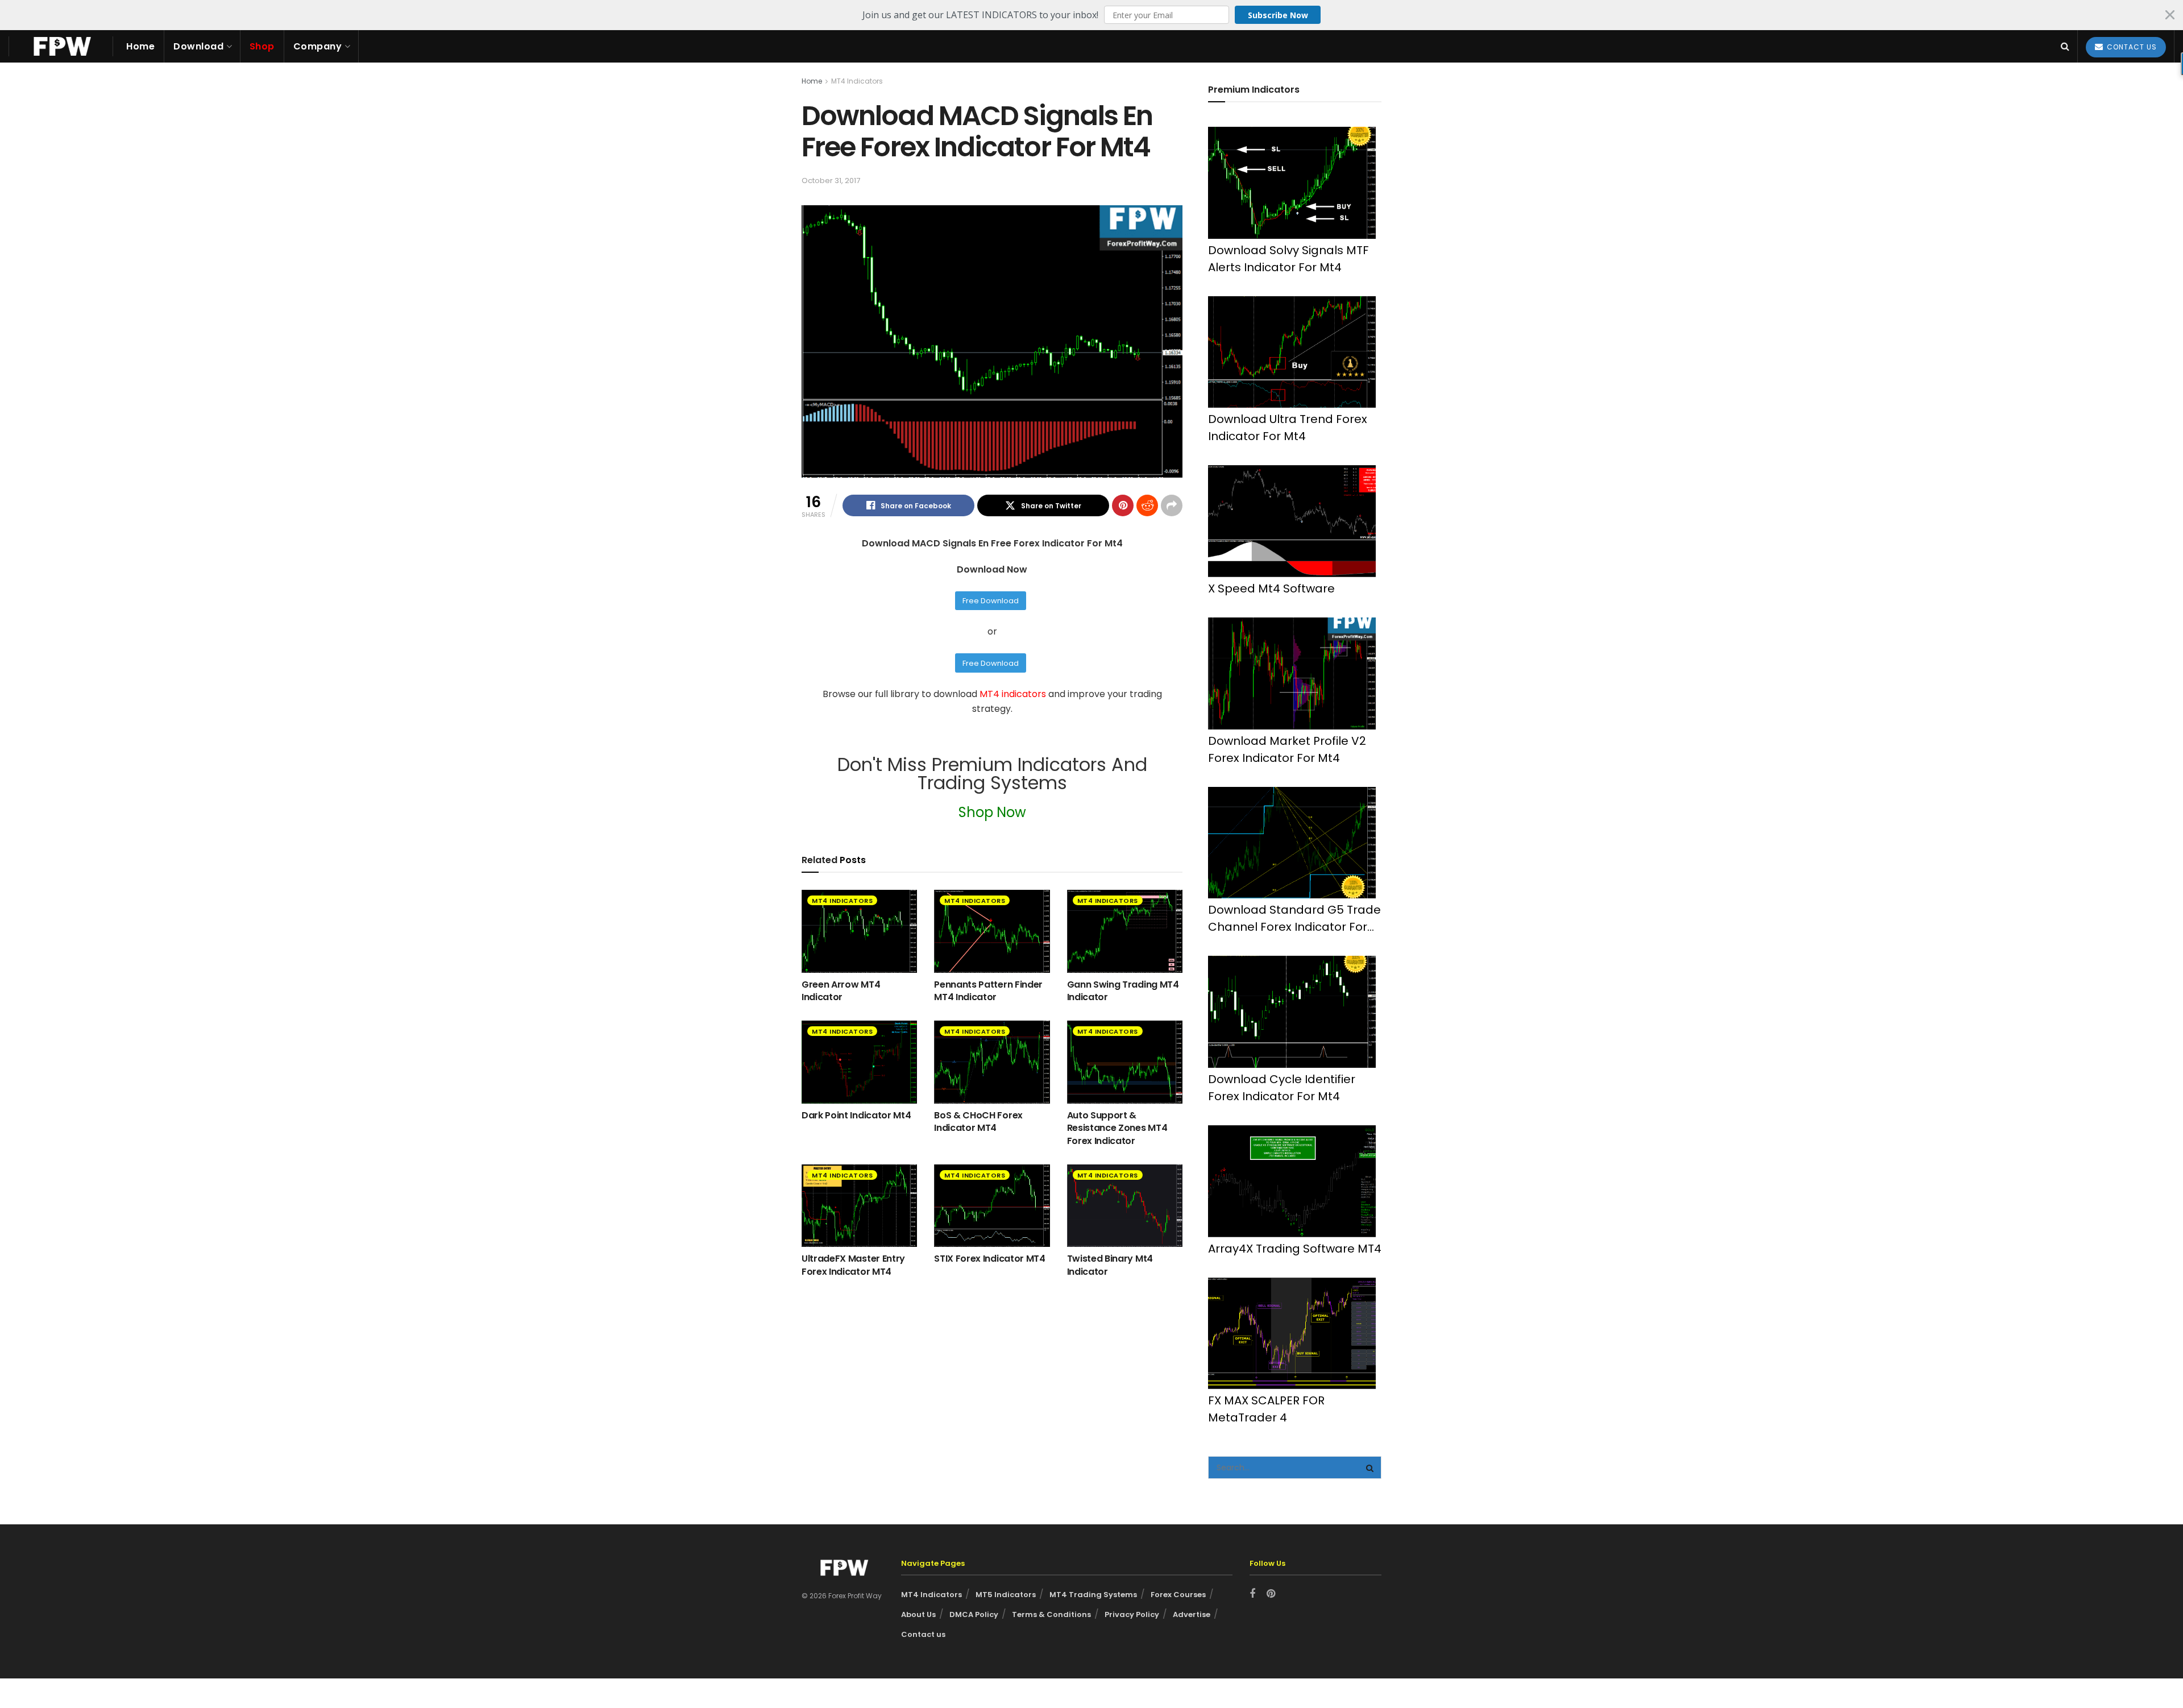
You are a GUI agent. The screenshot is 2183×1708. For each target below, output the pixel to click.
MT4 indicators (1014, 694)
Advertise (1192, 1614)
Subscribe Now (1278, 15)
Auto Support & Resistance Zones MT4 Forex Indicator (1117, 1128)
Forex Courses (1178, 1595)
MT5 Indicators (1006, 1595)
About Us (918, 1614)
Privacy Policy (1132, 1614)
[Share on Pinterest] (1123, 505)
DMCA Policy (974, 1614)
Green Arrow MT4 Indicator (841, 991)
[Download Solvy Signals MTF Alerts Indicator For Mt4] (1292, 183)
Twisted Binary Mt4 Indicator (1110, 1265)
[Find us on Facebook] (1252, 1594)
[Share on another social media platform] (1172, 505)
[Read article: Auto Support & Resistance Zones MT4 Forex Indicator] (1125, 1062)
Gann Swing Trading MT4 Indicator (1123, 991)
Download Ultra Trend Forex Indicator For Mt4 (1288, 428)
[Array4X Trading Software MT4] (1292, 1181)
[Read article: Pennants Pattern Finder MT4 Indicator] (992, 931)
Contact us (923, 1634)
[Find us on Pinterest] (1271, 1594)
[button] (1091, 15)
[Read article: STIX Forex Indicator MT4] (992, 1206)
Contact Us (2131, 47)
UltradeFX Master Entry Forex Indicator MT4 (853, 1265)
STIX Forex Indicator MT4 (989, 1259)
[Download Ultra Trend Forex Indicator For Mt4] (1292, 352)
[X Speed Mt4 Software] (1292, 521)
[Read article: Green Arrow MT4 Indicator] (859, 931)
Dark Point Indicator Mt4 (856, 1115)
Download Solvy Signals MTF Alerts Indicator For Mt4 (1288, 259)
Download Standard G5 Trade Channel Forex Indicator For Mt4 (1294, 919)
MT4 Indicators (857, 81)
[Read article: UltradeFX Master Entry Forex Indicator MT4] (859, 1206)
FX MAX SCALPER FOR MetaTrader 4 (1266, 1409)
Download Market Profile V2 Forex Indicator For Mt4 (1287, 749)
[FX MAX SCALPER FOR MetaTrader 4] (1292, 1334)
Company (318, 46)
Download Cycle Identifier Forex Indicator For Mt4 (1282, 1088)
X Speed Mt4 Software (1271, 588)
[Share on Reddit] (1147, 505)
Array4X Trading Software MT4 (1295, 1249)
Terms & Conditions (1051, 1614)
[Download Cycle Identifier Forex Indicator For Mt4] (1292, 1012)
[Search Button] (2065, 46)
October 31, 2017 (831, 181)
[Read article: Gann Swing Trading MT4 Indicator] (1125, 931)
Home (140, 46)
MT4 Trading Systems (1093, 1595)
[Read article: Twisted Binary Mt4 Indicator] (1125, 1206)
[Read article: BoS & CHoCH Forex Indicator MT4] (992, 1062)
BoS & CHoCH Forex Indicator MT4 (978, 1122)
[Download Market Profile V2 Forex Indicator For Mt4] (1292, 673)
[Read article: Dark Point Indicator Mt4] (859, 1062)
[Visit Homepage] (61, 46)
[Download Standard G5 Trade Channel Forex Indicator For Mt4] (1292, 843)
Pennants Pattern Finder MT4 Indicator (988, 991)
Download (198, 46)
